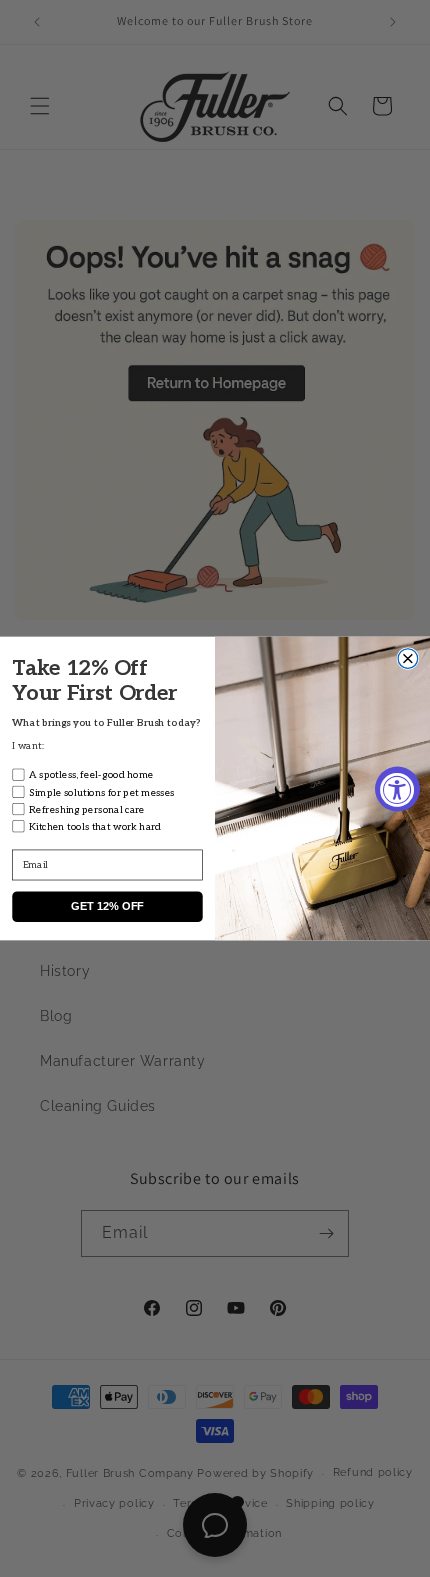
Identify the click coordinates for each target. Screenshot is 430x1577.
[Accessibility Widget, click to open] (397, 788)
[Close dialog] (408, 659)
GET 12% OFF (107, 907)
